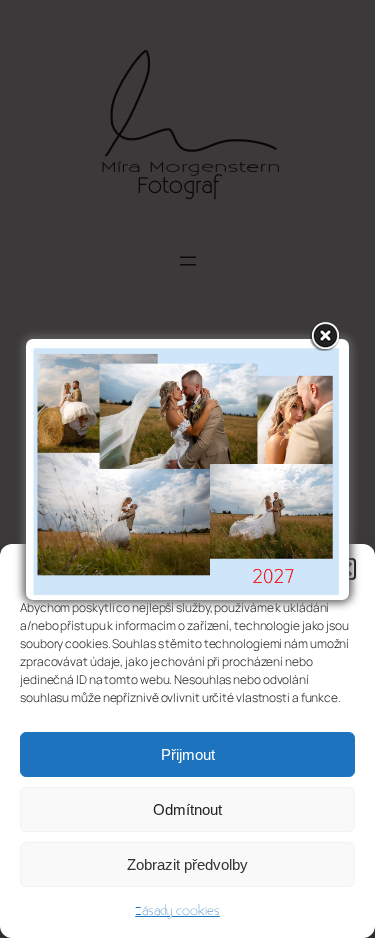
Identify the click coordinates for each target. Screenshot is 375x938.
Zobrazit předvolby (187, 864)
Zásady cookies (177, 911)
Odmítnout (187, 809)
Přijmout (188, 754)
